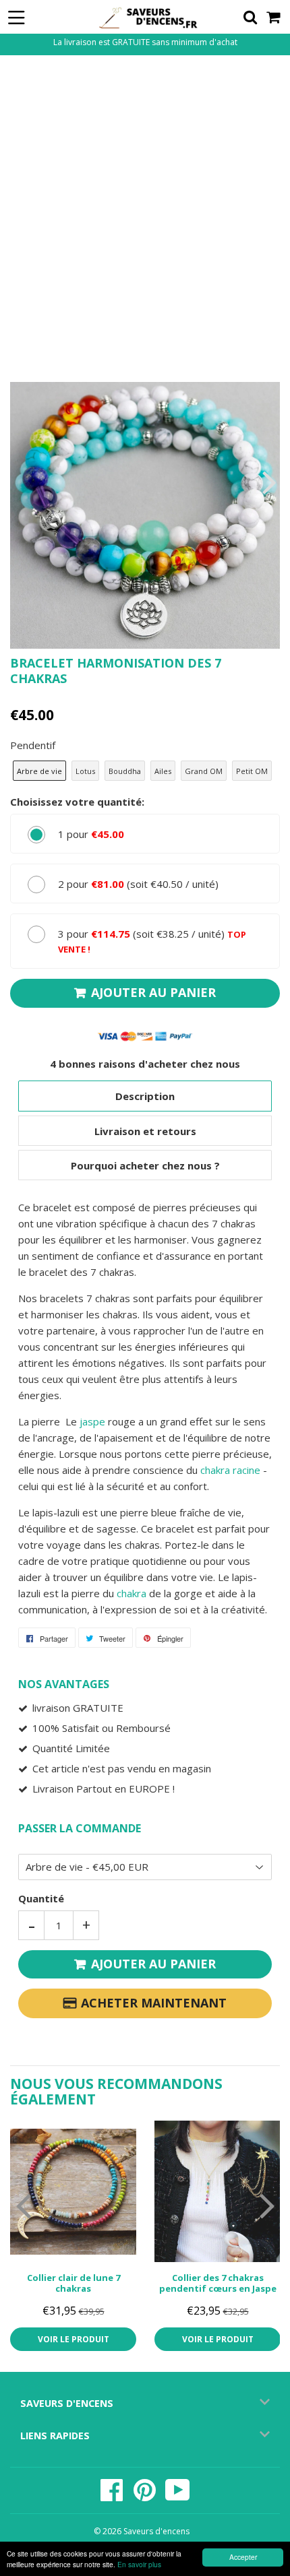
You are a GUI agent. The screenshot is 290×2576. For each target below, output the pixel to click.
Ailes (163, 771)
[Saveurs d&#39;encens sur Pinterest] (146, 2497)
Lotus (85, 771)
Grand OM (204, 771)
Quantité (41, 1898)
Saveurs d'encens (156, 2531)
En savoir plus (139, 2564)
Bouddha (125, 771)
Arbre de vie (39, 771)
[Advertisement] (145, 217)
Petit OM (252, 771)
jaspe (92, 1421)
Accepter (243, 2557)
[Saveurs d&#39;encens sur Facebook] (113, 2497)
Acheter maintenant (154, 2003)
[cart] (274, 17)
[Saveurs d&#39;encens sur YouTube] (178, 2497)
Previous (22, 482)
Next (268, 482)
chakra (132, 1593)
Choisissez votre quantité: (77, 802)
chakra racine (230, 1470)
